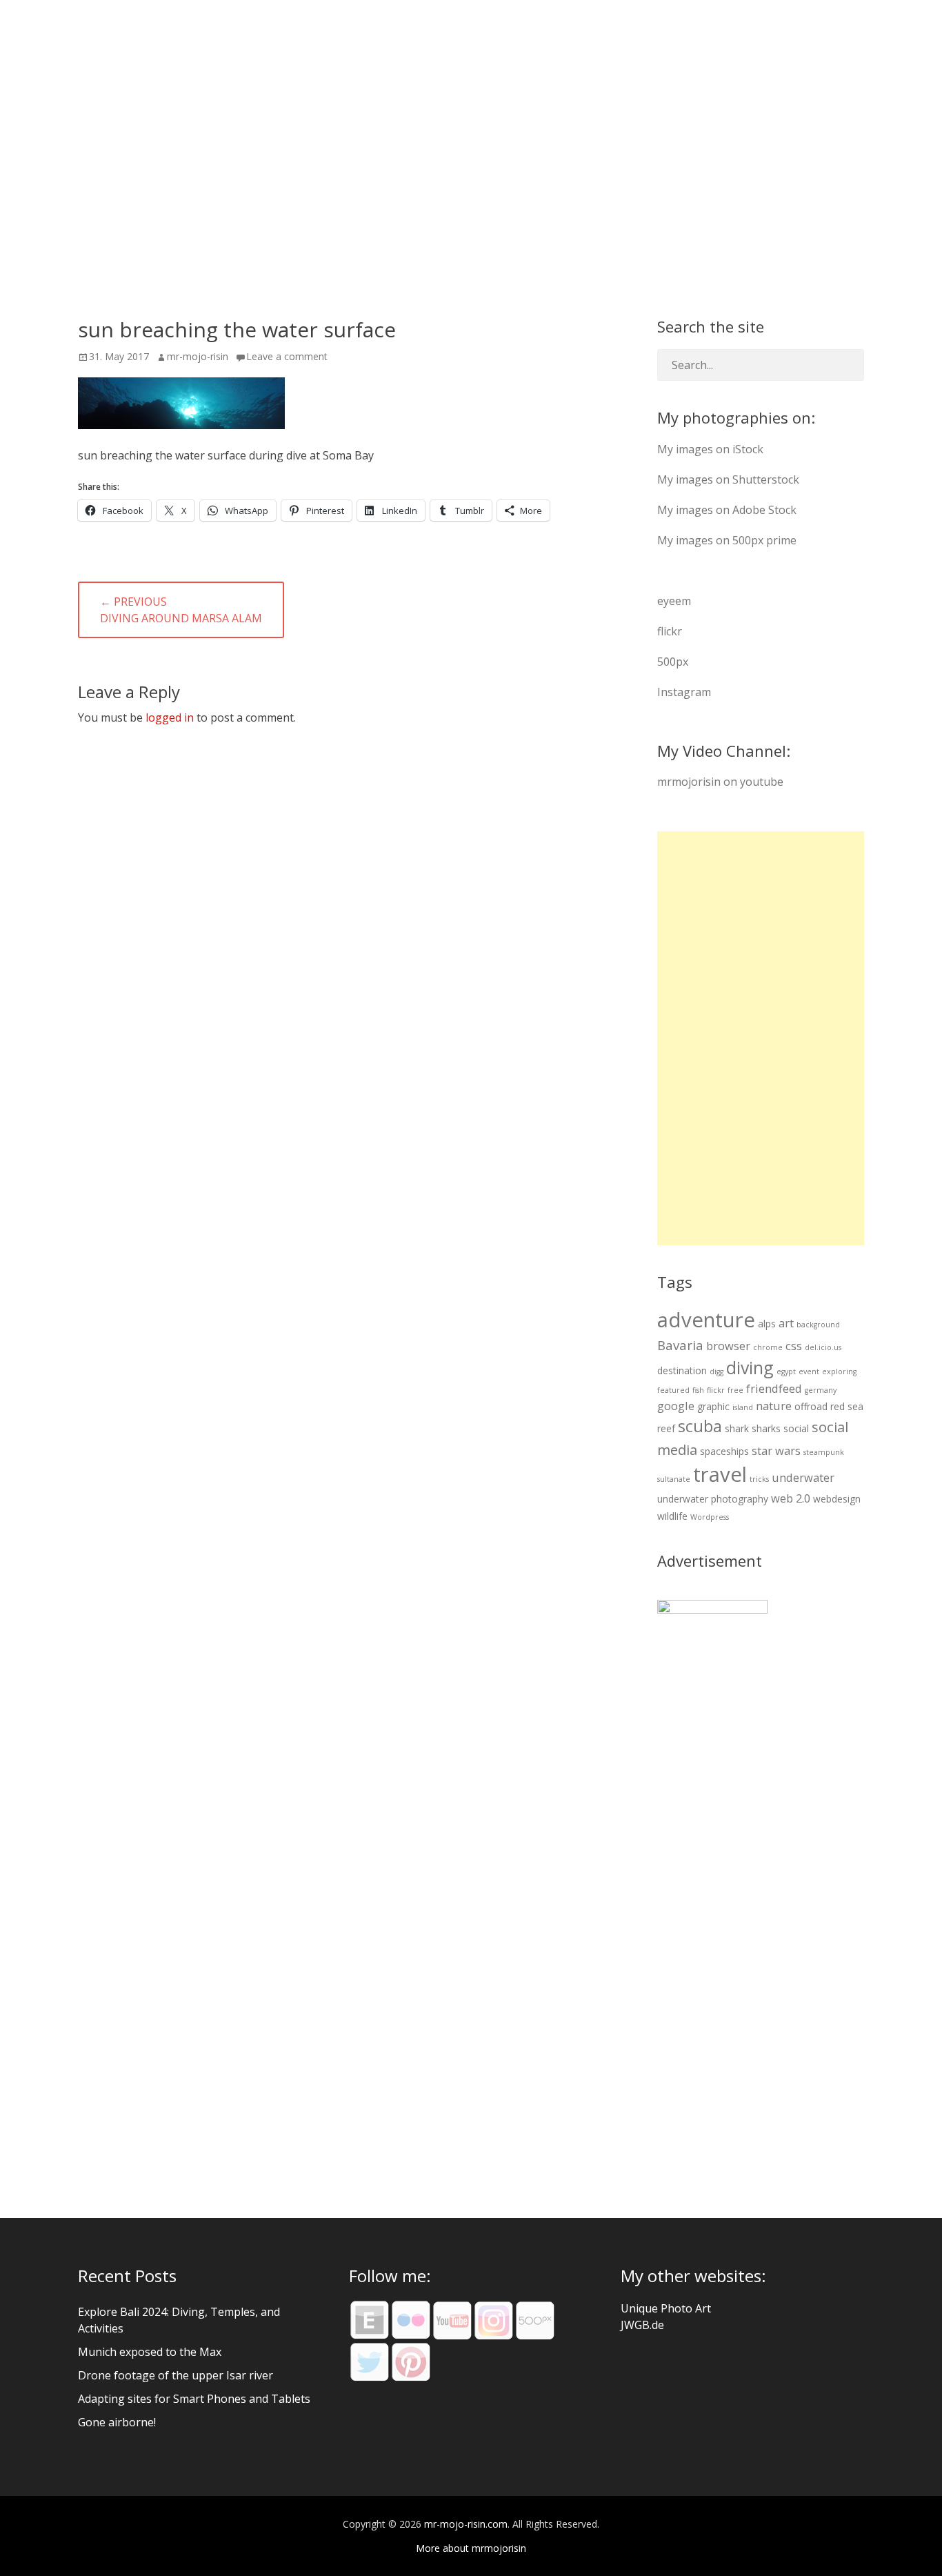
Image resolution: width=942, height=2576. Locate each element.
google (676, 1406)
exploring (839, 1371)
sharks (766, 1428)
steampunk (824, 1452)
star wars (776, 1450)
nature (774, 1406)
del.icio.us (823, 1347)
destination (682, 1370)
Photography (518, 34)
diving (750, 1367)
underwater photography (713, 1499)
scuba (700, 1426)
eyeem (674, 601)
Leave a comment (287, 356)
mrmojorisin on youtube (720, 782)
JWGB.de (642, 2325)
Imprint (842, 34)
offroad (811, 1406)
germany (821, 1390)
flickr (670, 631)
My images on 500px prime (727, 540)
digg (716, 1371)
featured (673, 1390)
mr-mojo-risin (198, 356)
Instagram (684, 692)
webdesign (837, 1499)
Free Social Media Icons (724, 34)
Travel (608, 34)
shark (737, 1428)
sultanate (674, 1479)
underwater (803, 1477)
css (794, 1346)
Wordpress (710, 1517)
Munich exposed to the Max (150, 2352)
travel (720, 1474)
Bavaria (680, 1345)
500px (673, 662)
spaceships (724, 1451)
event (809, 1371)
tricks (759, 1479)
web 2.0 (791, 1498)
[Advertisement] (761, 1038)
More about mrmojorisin (471, 2548)
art (786, 1323)
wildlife (672, 1516)
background (818, 1325)
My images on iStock (710, 449)
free (735, 1390)
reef (666, 1428)
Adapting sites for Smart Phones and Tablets (194, 2399)
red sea (847, 1406)
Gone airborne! (117, 2422)
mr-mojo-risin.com (190, 33)
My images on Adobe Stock (727, 510)
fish (698, 1390)
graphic (713, 1406)
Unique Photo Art (666, 2308)
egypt (786, 1371)
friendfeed (774, 1388)
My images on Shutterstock (728, 479)
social (796, 1428)
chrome (768, 1347)
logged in (170, 717)
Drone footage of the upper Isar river (176, 2375)
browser (728, 1346)
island (743, 1407)
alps (767, 1324)
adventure (706, 1320)
